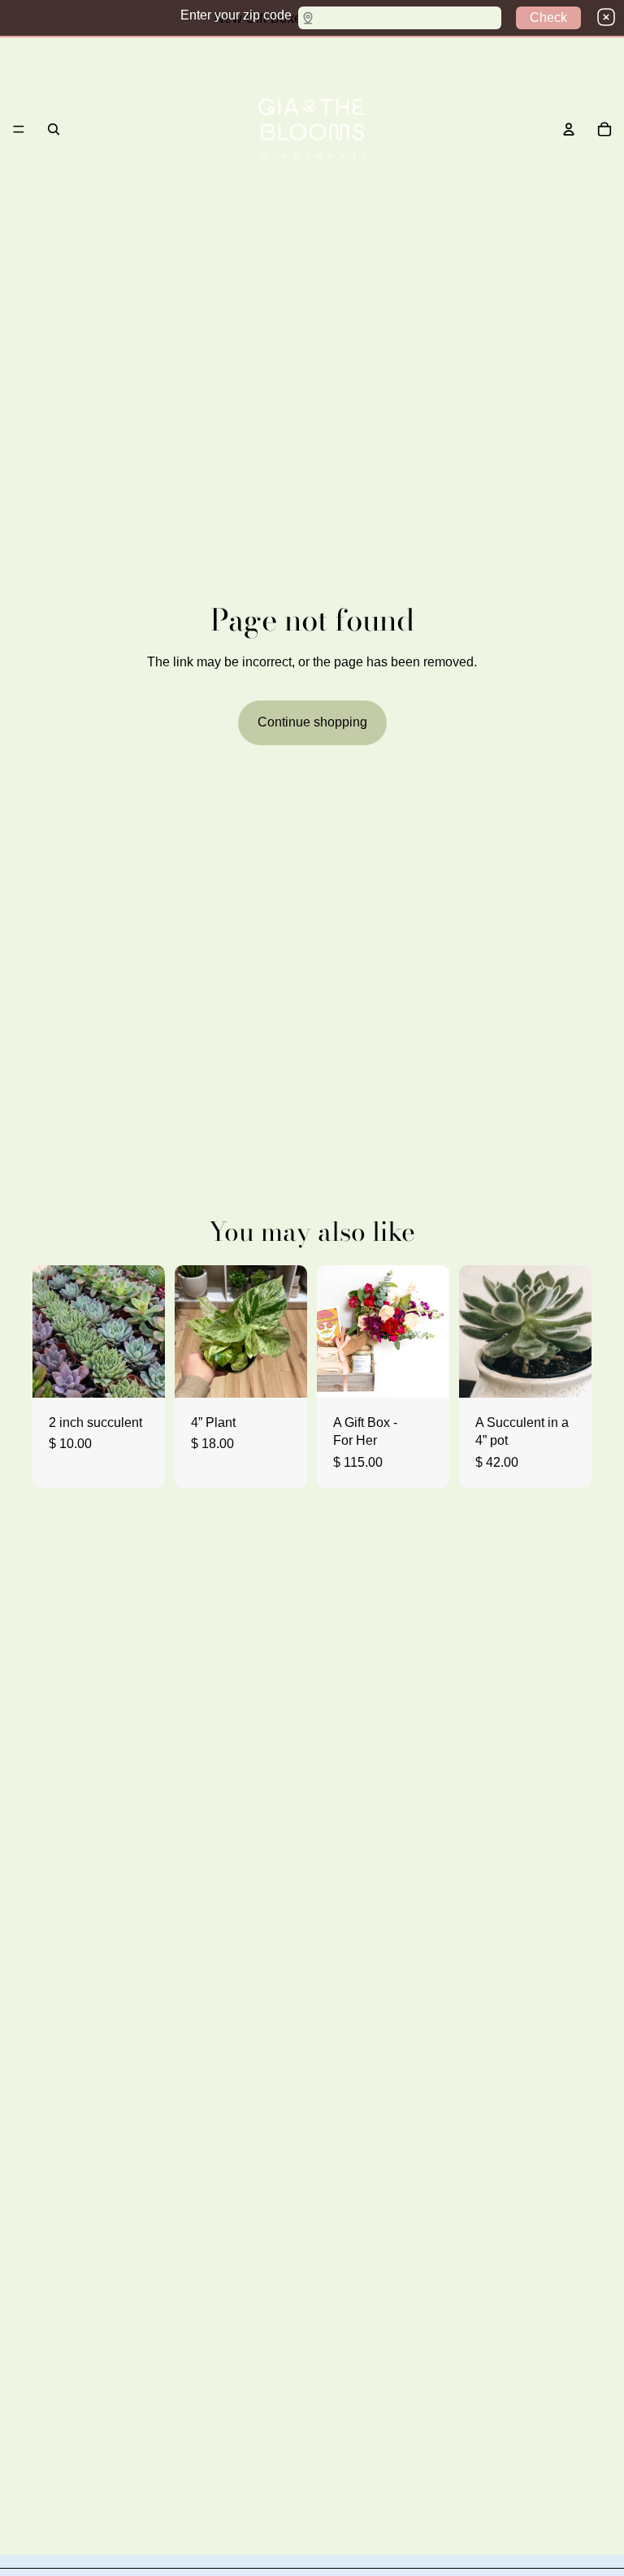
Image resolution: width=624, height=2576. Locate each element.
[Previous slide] (477, 1331)
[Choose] (140, 1373)
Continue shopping (312, 722)
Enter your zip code (236, 15)
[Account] (569, 129)
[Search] (54, 129)
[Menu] (19, 129)
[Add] (566, 1373)
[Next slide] (574, 1331)
